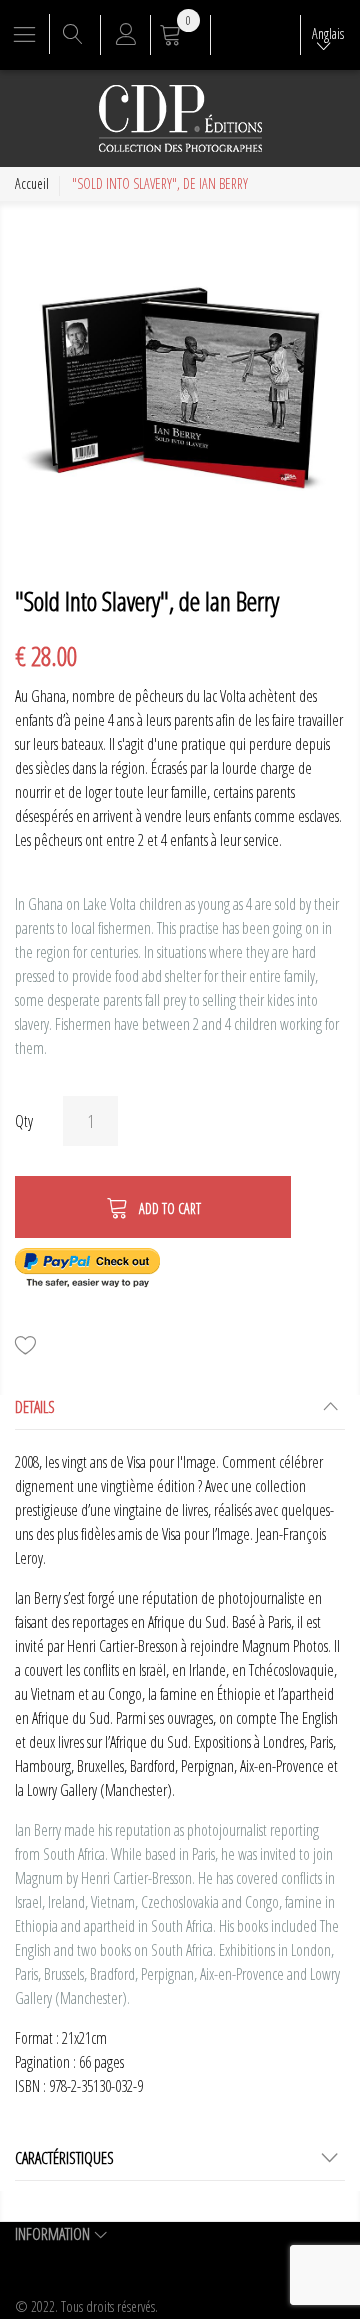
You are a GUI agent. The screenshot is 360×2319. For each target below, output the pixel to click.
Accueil (32, 183)
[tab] (180, 1412)
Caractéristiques (64, 2158)
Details (35, 1407)
